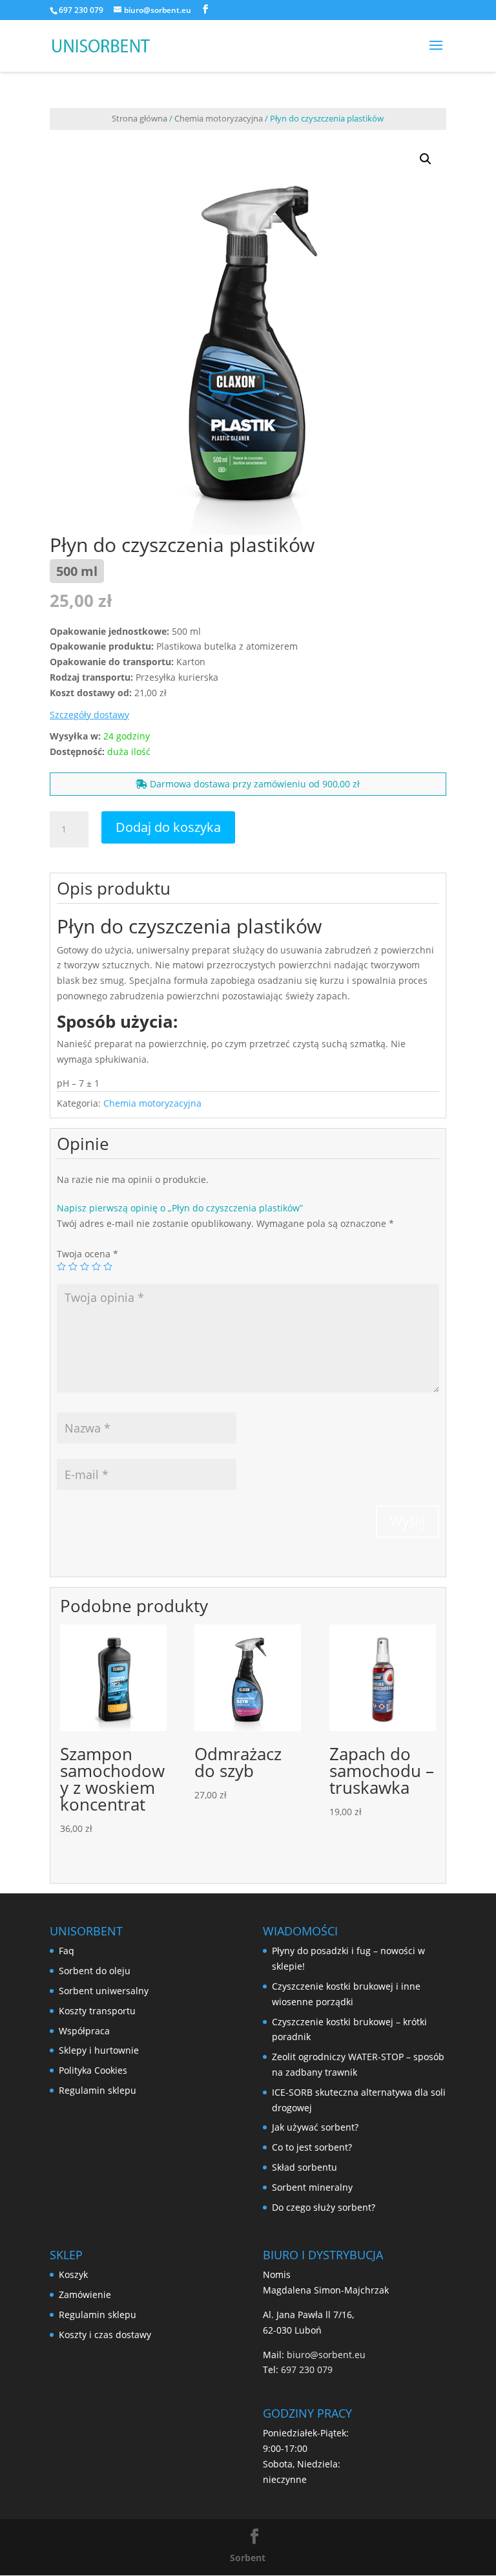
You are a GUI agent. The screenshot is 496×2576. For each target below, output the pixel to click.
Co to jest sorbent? (312, 2147)
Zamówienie (85, 2294)
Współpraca (84, 2031)
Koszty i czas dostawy (105, 2335)
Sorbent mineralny (312, 2187)
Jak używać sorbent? (315, 2127)
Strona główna (139, 118)
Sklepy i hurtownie (99, 2050)
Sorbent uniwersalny (104, 1991)
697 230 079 (81, 10)
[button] (426, 159)
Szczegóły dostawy (89, 715)
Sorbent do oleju (95, 1971)
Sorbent (248, 2558)
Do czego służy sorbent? (324, 2207)
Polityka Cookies (93, 2070)
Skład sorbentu (305, 2167)
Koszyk (73, 2274)
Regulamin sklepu (98, 2090)
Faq (67, 1951)
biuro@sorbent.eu (326, 2355)
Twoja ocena (88, 1254)
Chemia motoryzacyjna (219, 118)
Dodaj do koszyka (168, 827)
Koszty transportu (97, 2011)
